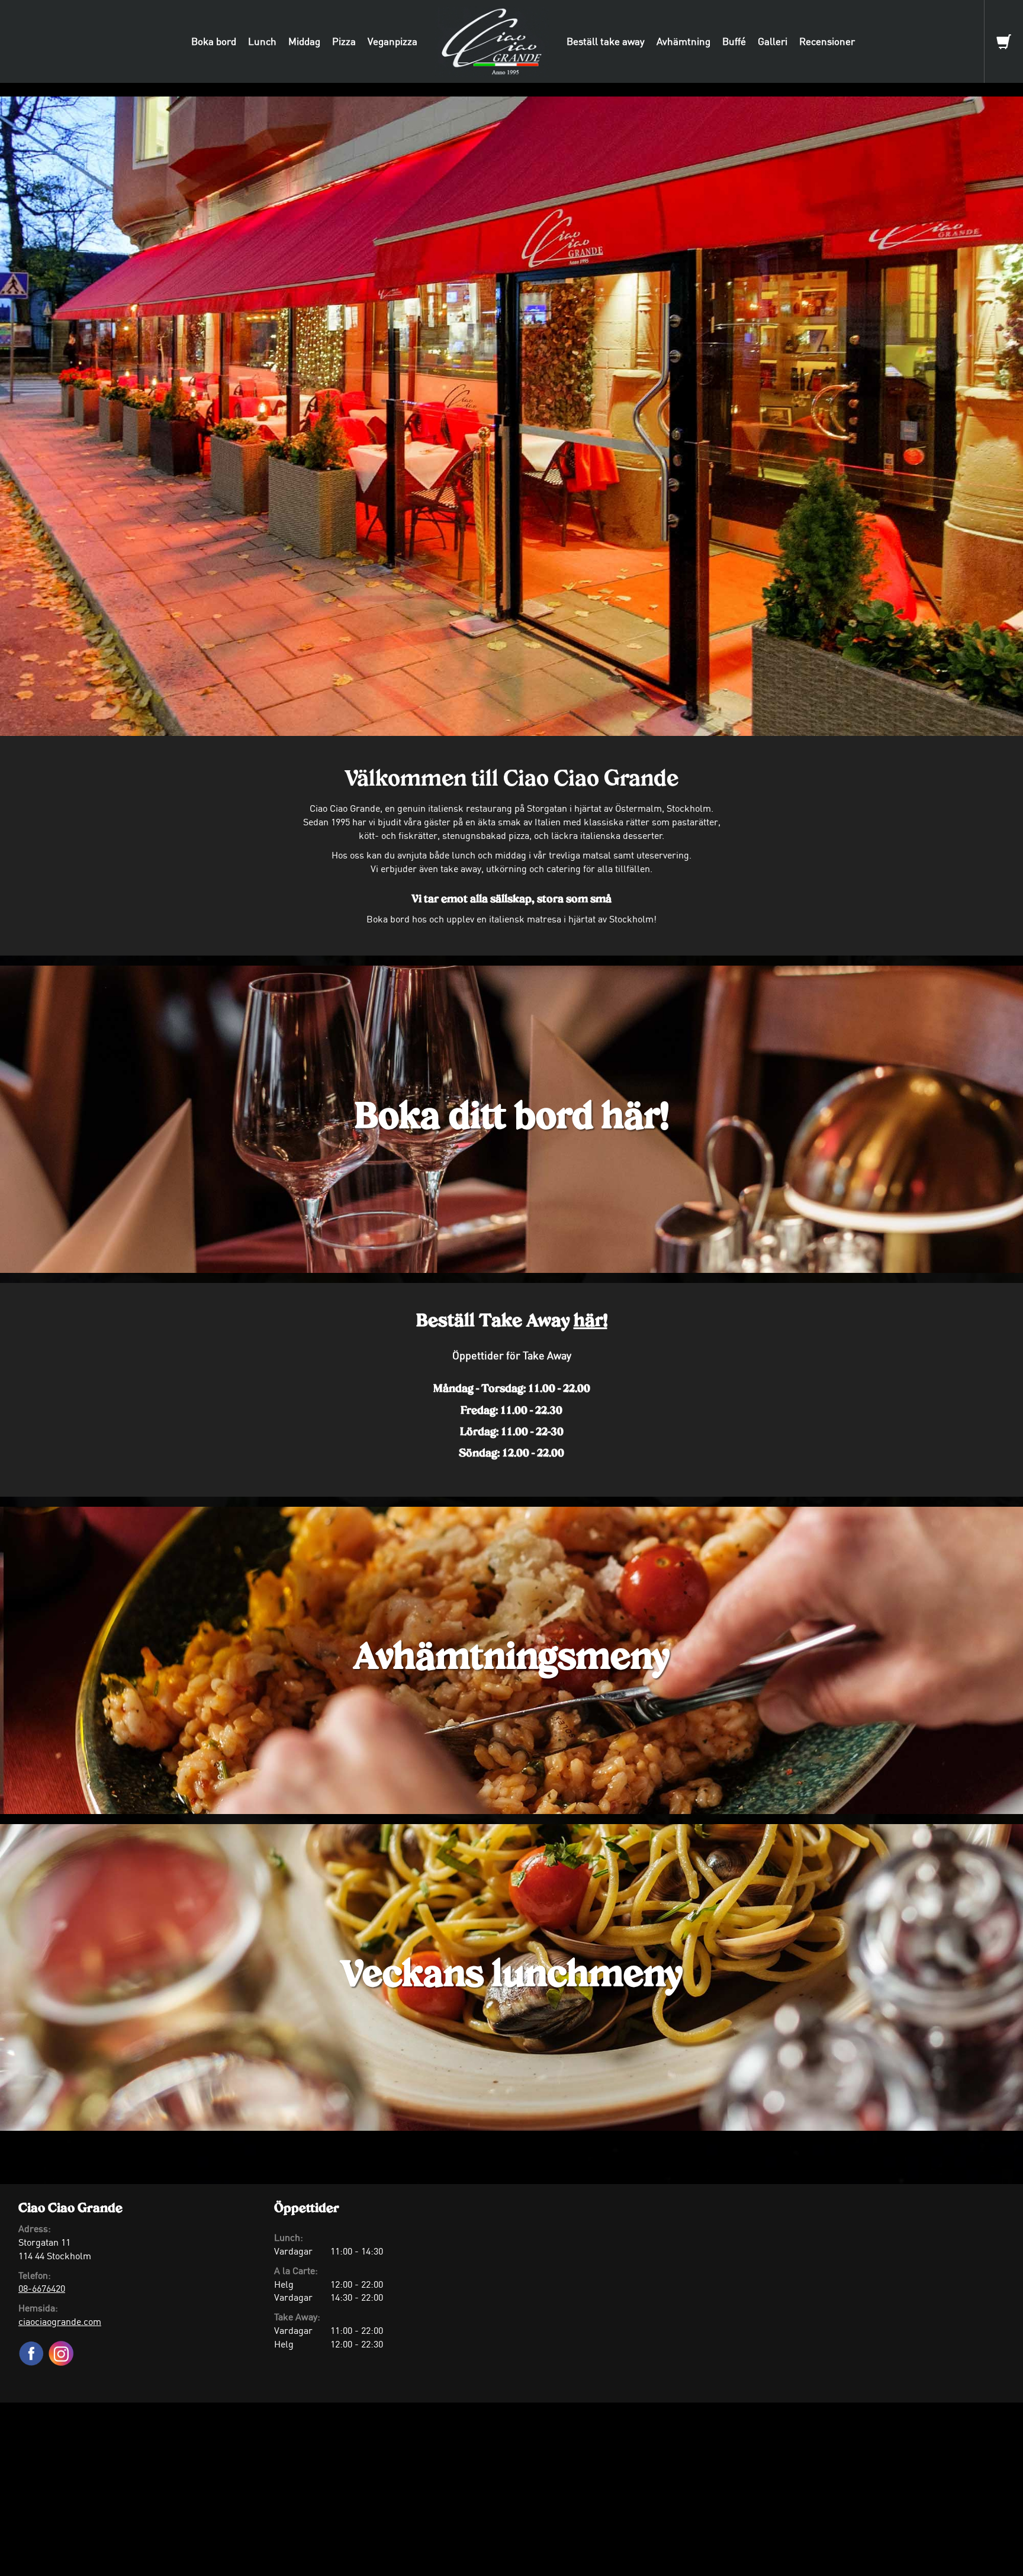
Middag (304, 41)
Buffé (734, 41)
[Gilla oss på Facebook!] (33, 2349)
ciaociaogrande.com (60, 2321)
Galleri (773, 41)
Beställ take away (606, 41)
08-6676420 (42, 2288)
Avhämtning (683, 41)
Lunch (262, 41)
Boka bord (214, 41)
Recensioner (827, 41)
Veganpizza (393, 41)
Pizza (344, 41)
